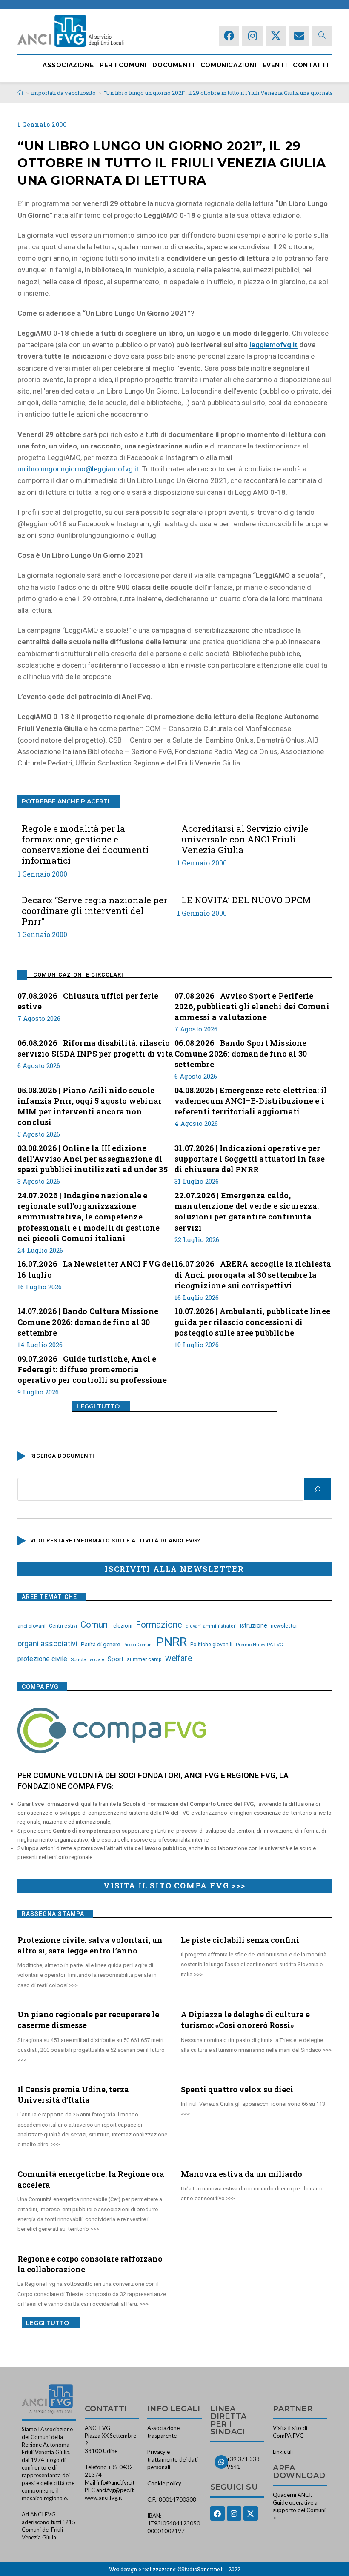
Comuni (95, 1625)
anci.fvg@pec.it (115, 2490)
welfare (179, 1658)
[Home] (20, 93)
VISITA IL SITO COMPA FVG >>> (174, 1885)
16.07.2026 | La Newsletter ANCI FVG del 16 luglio (96, 1269)
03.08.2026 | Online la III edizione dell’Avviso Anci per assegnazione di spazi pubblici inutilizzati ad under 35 (93, 1159)
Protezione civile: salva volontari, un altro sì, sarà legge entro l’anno (90, 1945)
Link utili (283, 2452)
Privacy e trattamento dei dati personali (173, 2459)
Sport (116, 1659)
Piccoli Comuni (138, 1645)
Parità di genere (100, 1644)
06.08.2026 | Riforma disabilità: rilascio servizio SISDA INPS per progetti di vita (95, 1048)
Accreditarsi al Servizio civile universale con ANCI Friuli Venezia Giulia (245, 840)
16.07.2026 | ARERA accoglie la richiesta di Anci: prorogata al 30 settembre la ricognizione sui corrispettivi (253, 1274)
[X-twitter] (276, 36)
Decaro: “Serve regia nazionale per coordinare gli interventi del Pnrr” (94, 911)
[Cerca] (318, 1489)
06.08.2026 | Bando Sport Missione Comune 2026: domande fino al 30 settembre (241, 1054)
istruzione (254, 1625)
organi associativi (47, 1644)
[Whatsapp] (221, 2462)
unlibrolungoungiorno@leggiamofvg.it (78, 469)
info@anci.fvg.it (116, 2482)
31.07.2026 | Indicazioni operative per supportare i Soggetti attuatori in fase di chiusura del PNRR (250, 1159)
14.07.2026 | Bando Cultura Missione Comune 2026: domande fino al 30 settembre (88, 1322)
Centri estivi (63, 1626)
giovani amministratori (211, 1626)
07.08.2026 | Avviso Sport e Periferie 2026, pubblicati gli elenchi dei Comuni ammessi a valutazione (252, 1006)
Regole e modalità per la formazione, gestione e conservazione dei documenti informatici (85, 845)
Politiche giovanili (211, 1645)
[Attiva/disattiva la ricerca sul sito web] (322, 36)
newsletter (284, 1625)
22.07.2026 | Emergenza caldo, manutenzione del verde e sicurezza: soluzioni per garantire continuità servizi (247, 1211)
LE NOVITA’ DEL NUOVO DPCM (246, 900)
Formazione (159, 1625)
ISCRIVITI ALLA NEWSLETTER (174, 1569)
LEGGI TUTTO (98, 1406)
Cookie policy (164, 2483)
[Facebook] (229, 36)
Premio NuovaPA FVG (259, 1645)
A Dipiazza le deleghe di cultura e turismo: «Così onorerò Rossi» (245, 2020)
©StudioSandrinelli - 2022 (209, 2569)
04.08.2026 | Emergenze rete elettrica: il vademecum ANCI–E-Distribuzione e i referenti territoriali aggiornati (251, 1101)
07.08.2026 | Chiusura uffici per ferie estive (88, 1001)
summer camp (144, 1659)
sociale (97, 1660)
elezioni (123, 1625)
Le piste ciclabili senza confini (240, 1940)
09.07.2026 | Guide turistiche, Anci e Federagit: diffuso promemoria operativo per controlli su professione (92, 1369)
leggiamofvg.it (273, 345)
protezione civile (42, 1659)
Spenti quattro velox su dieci (237, 2089)
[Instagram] (252, 36)
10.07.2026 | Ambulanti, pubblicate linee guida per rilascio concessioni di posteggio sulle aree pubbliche (252, 1322)
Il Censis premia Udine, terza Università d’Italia (73, 2095)
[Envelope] (299, 36)
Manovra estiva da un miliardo (242, 2174)
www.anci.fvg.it (103, 2498)
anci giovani (31, 1626)
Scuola (79, 1659)
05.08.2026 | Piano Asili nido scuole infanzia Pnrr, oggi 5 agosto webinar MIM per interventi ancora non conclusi (90, 1106)
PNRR (172, 1642)
